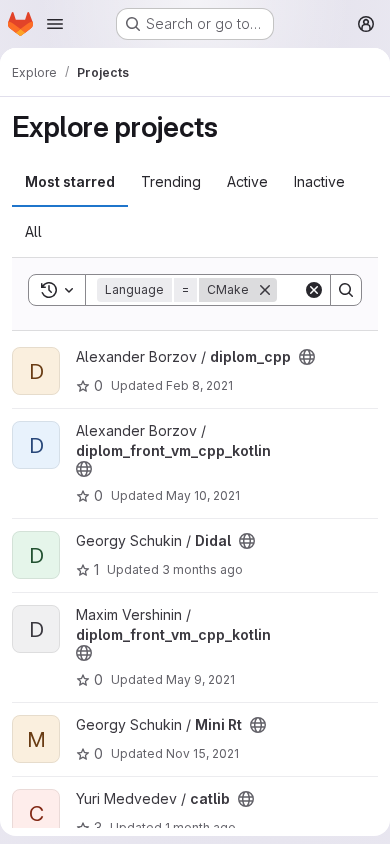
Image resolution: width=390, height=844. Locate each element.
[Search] (346, 290)
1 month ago (200, 827)
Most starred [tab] (70, 181)
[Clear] (314, 290)
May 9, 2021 (200, 679)
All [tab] (33, 231)
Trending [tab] (171, 181)
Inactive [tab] (319, 181)
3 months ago (202, 569)
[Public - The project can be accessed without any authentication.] (307, 357)
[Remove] (265, 290)
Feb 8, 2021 (199, 385)
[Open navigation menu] (55, 24)
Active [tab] (247, 181)
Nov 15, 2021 (202, 753)
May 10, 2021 (203, 495)
